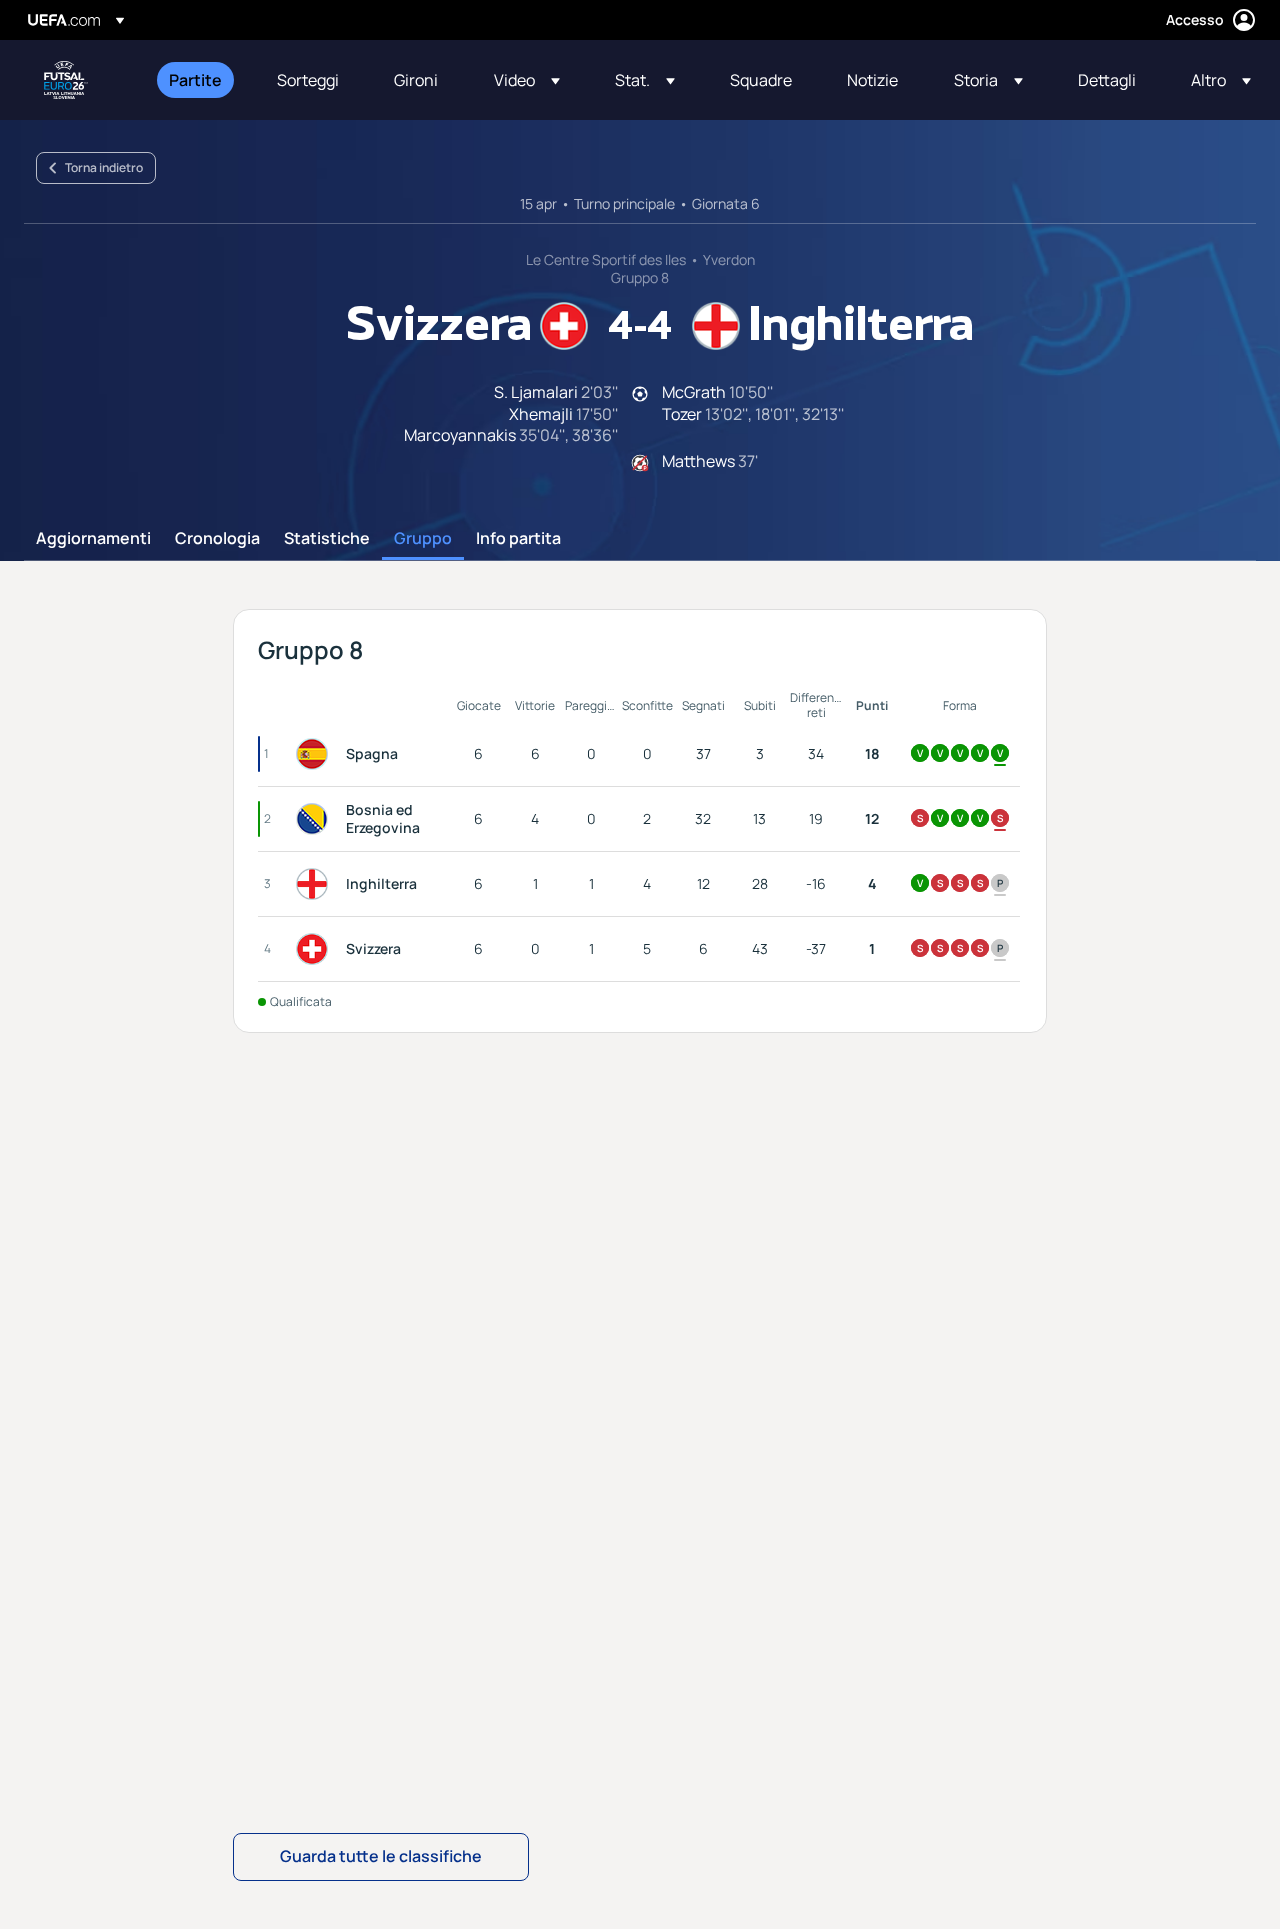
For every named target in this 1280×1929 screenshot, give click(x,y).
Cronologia (217, 539)
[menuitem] (198, 80)
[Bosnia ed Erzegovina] (316, 819)
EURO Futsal (66, 80)
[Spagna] (316, 754)
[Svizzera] (316, 949)
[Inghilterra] (316, 884)
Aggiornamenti (93, 539)
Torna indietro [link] (104, 167)
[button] (527, 80)
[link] (195, 80)
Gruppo (423, 539)
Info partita (518, 539)
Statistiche (327, 539)
